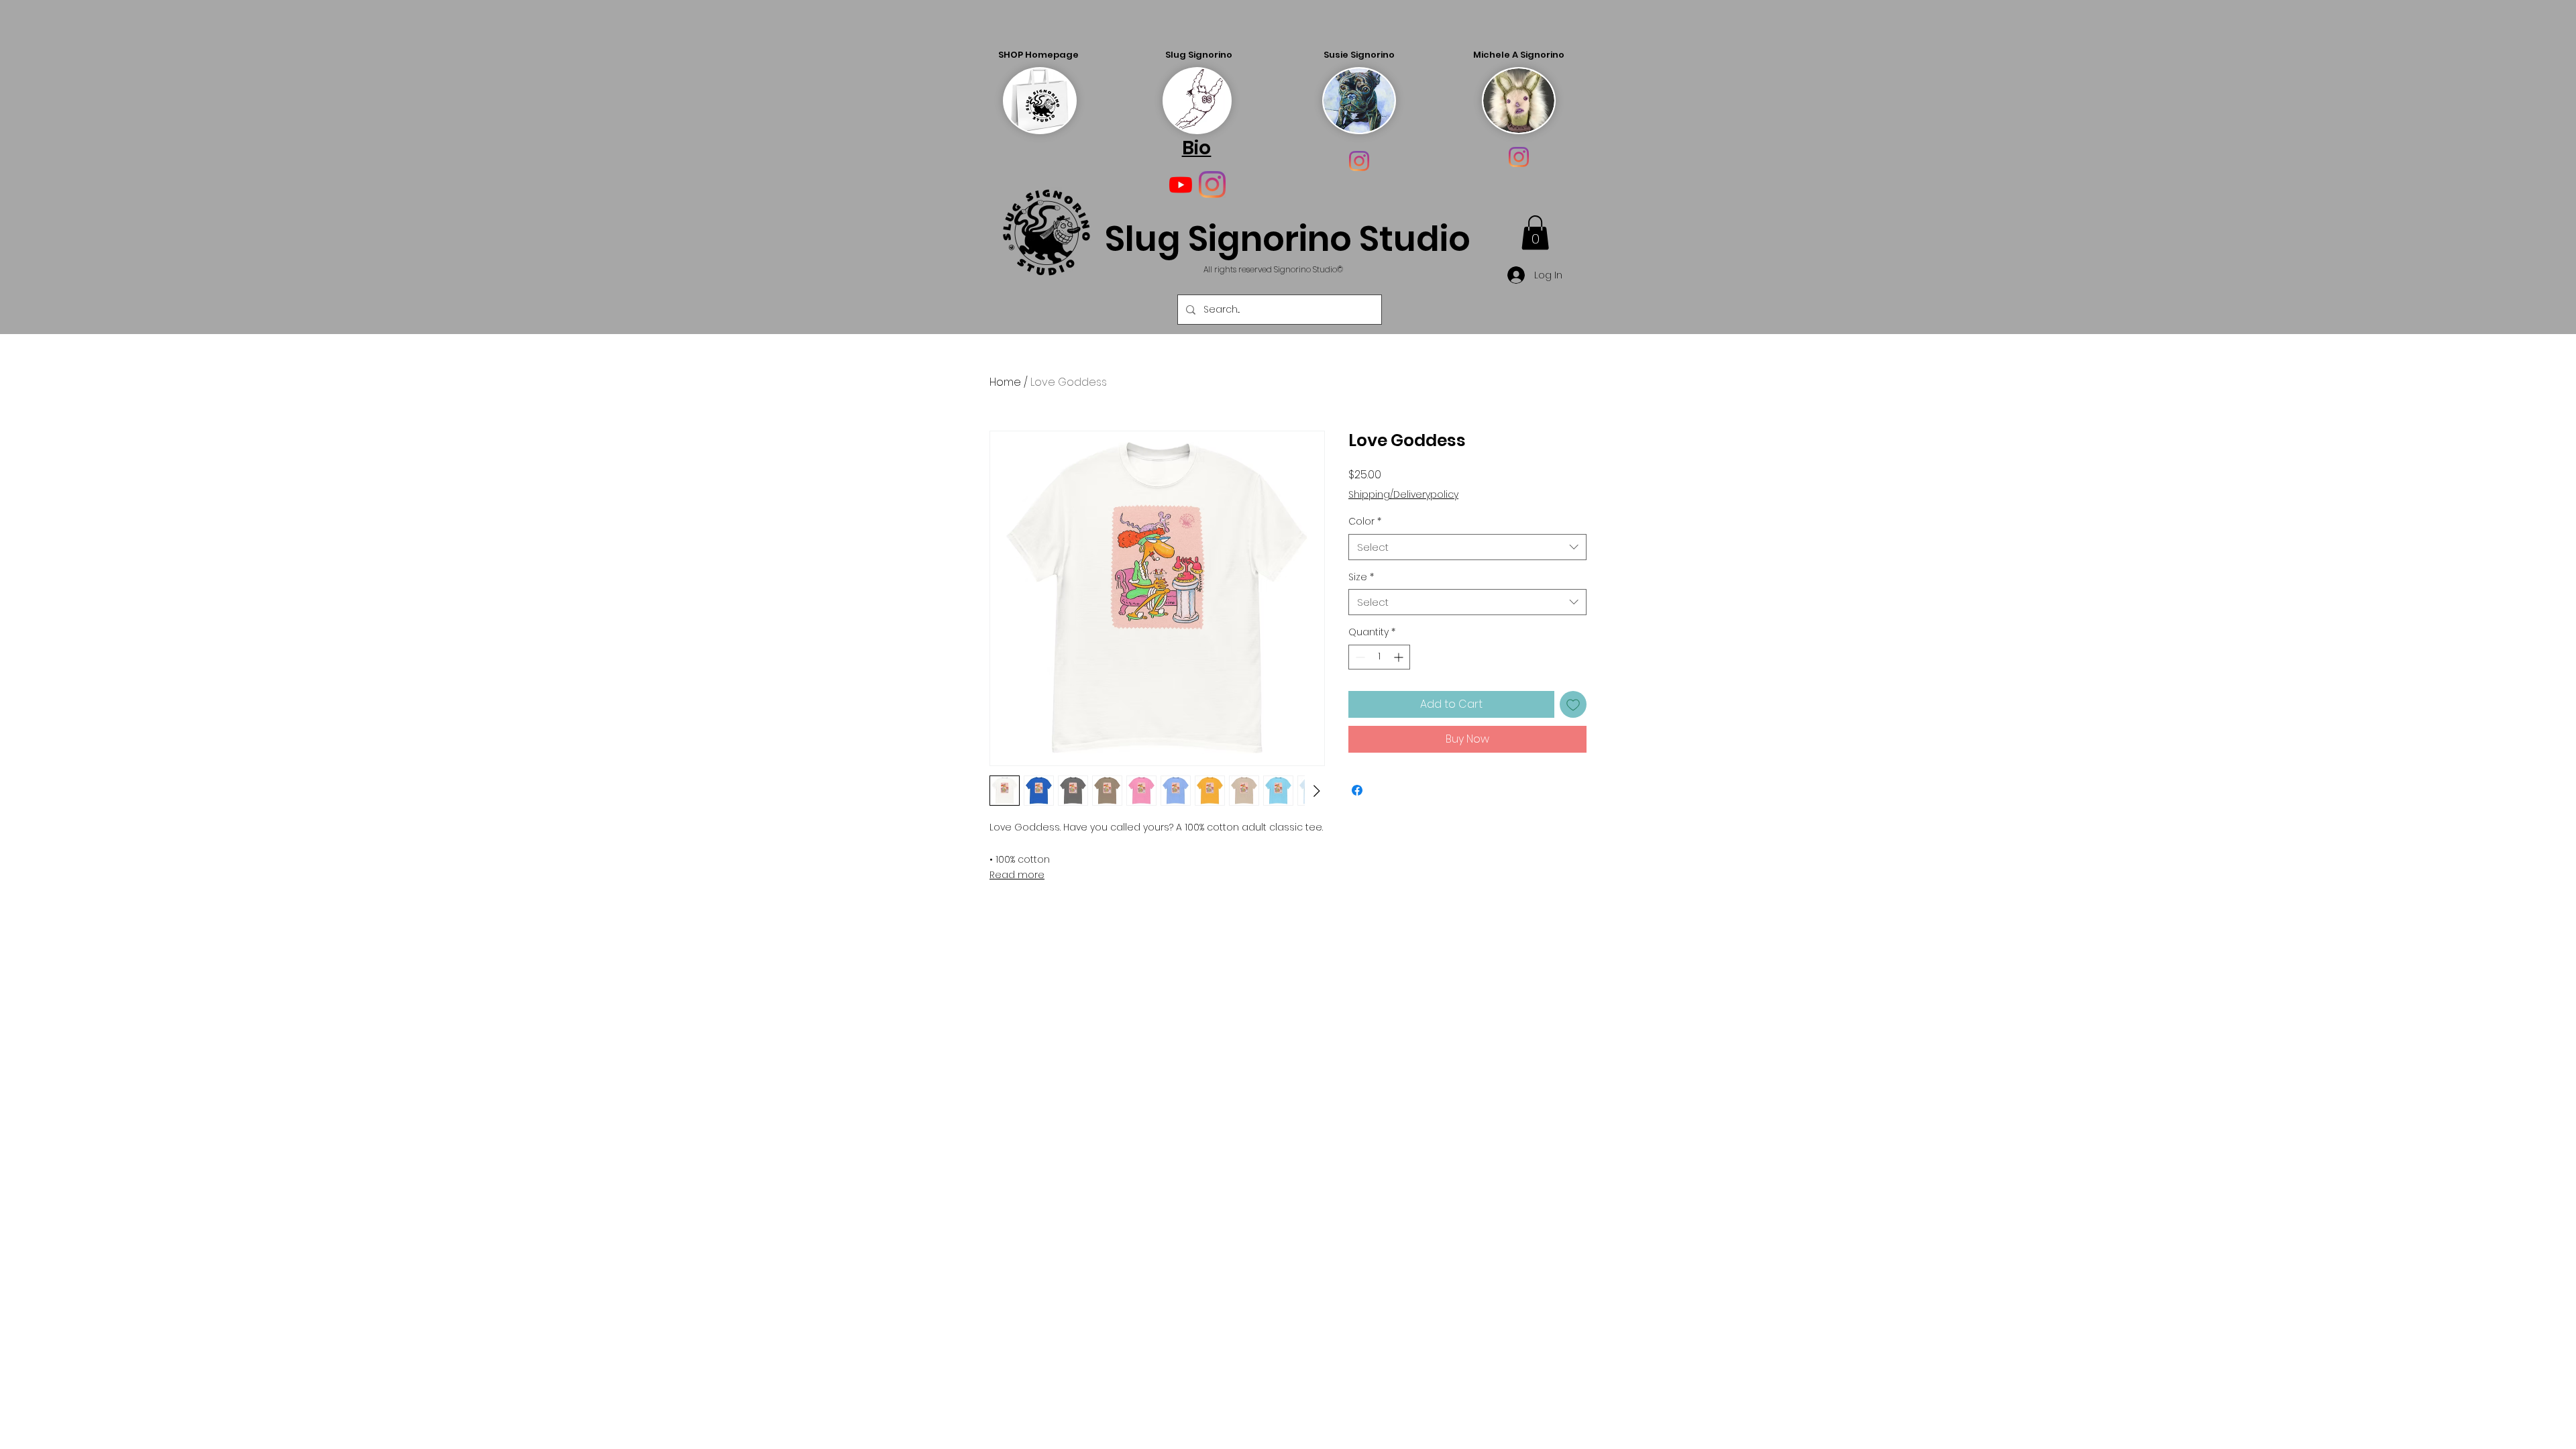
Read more (1017, 875)
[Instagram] (1359, 161)
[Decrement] (1359, 657)
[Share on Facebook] (1357, 790)
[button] (1535, 232)
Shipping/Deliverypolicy (1403, 495)
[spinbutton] (1379, 657)
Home (1005, 382)
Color (1365, 522)
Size (1361, 577)
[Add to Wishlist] (1573, 704)
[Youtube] (1181, 184)
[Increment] (1400, 657)
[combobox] (1467, 547)
